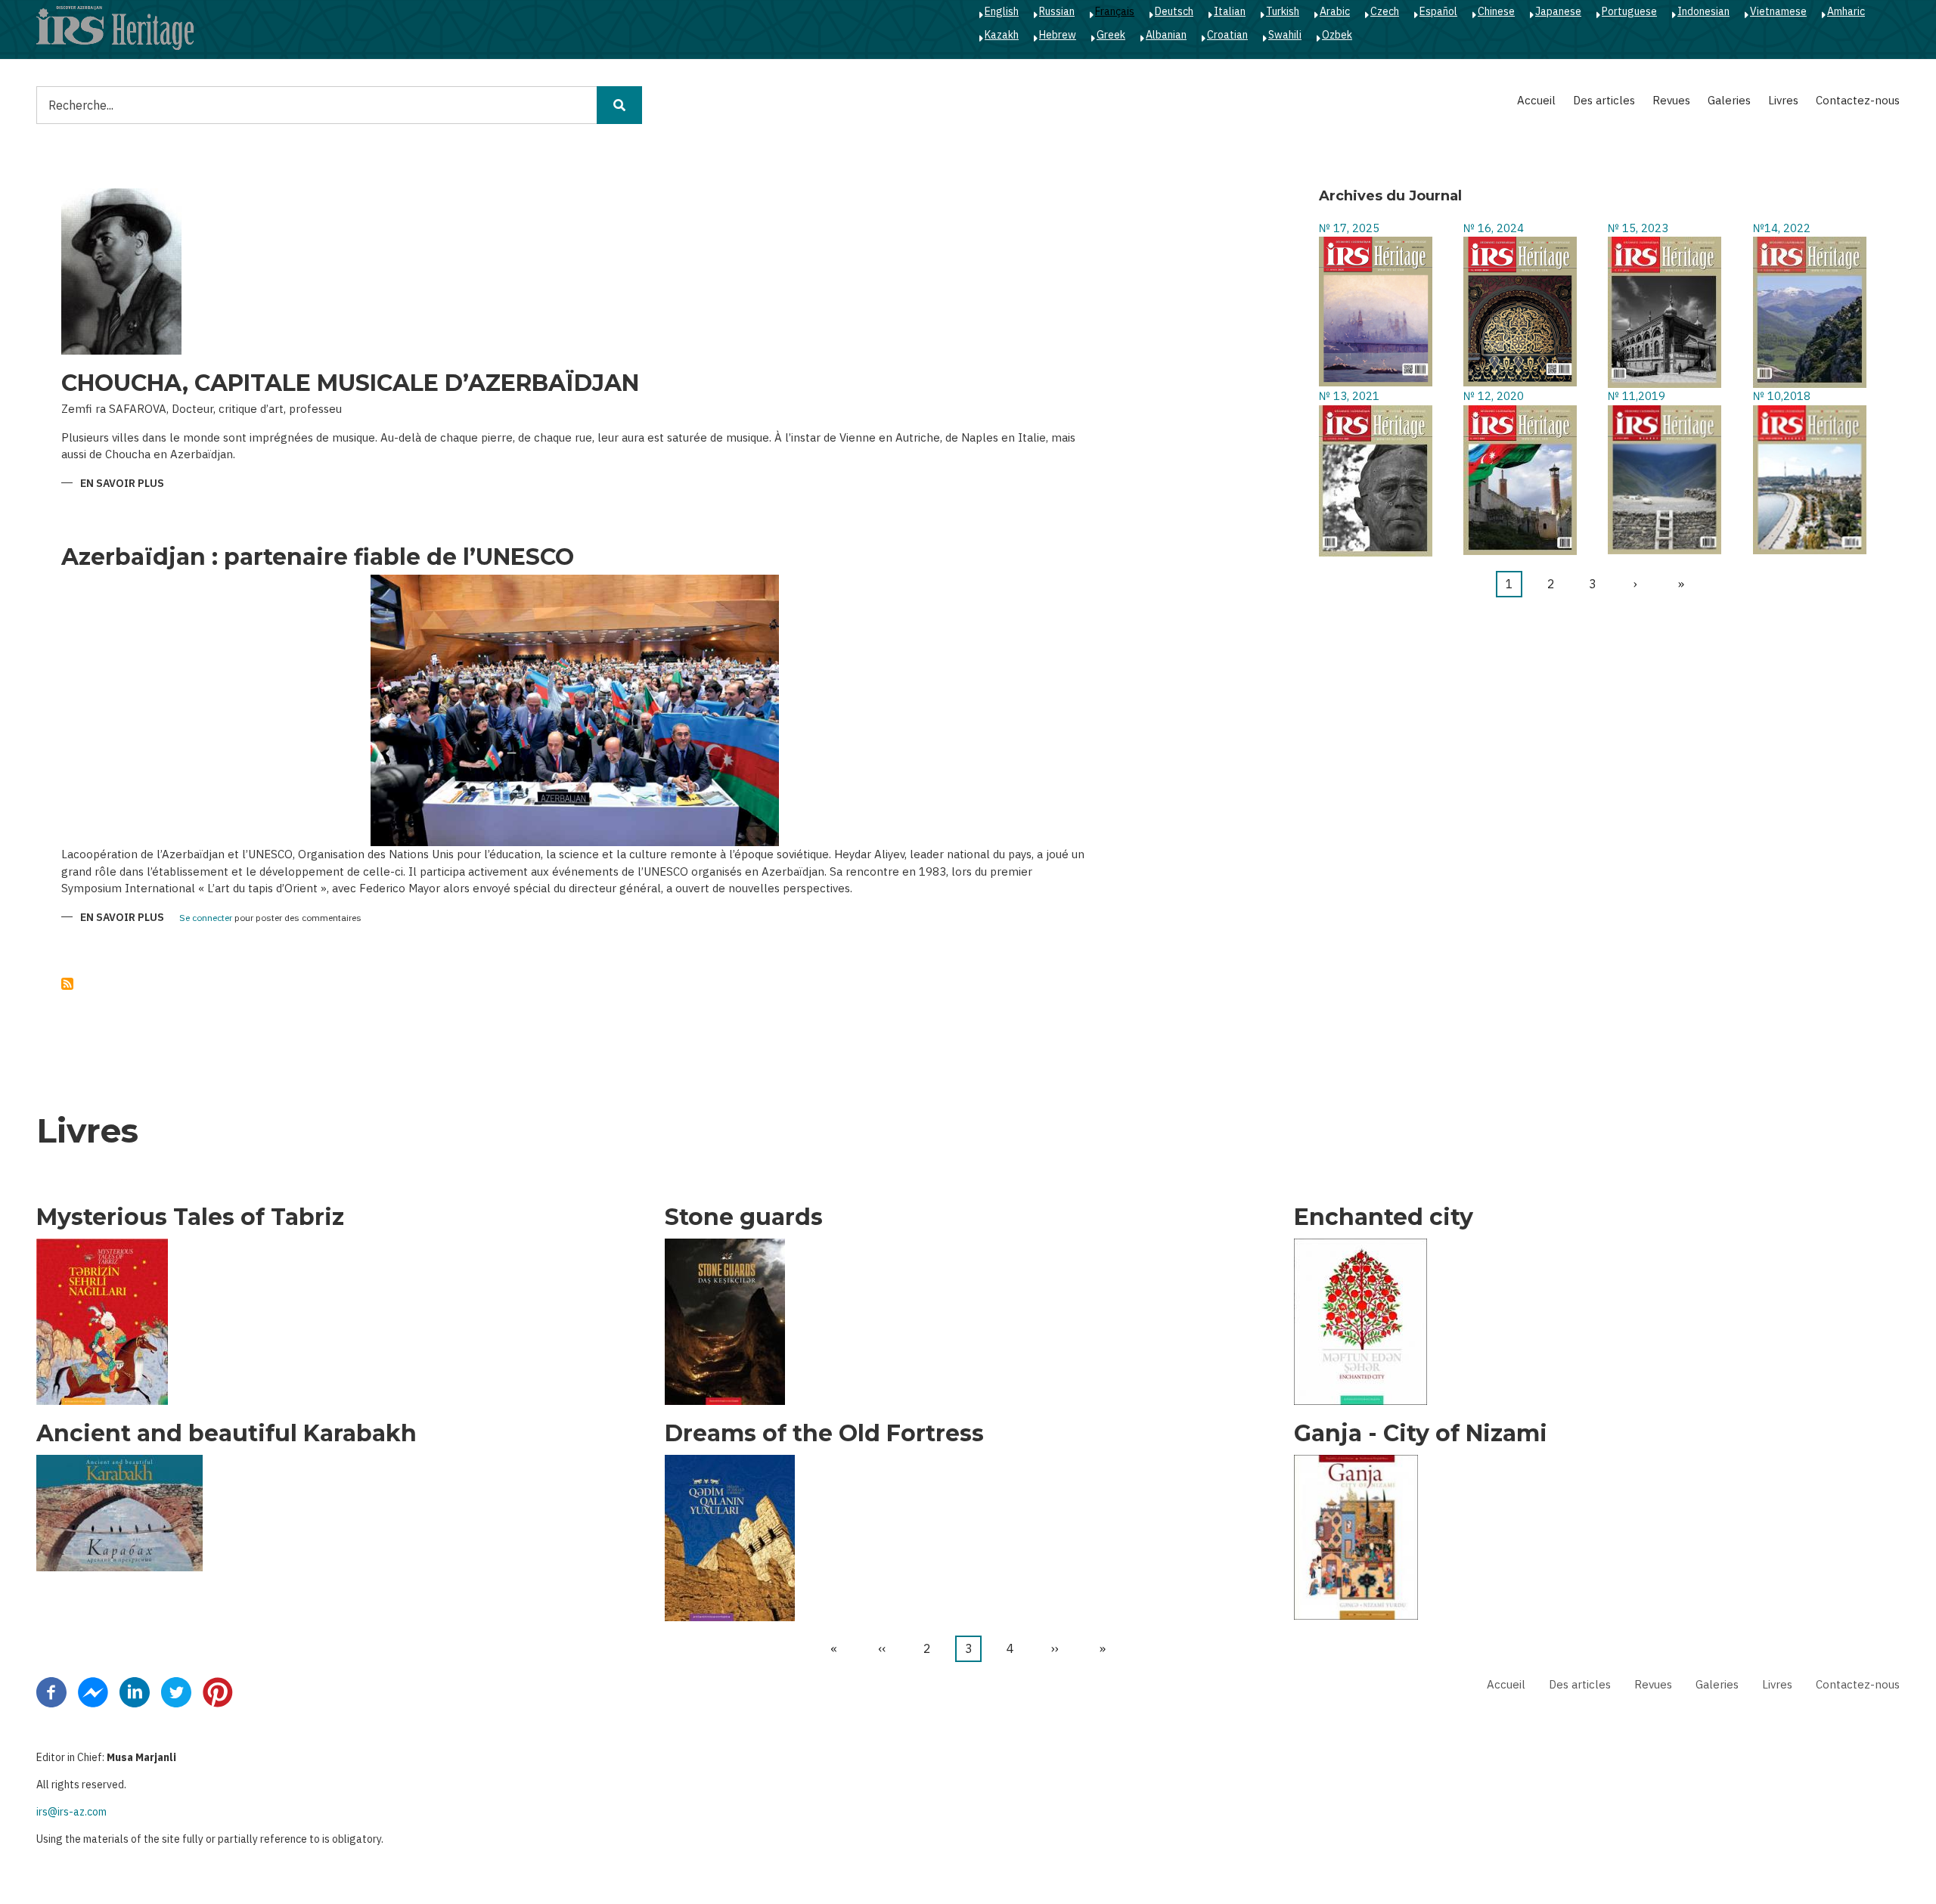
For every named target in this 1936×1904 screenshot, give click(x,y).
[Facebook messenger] (93, 1691)
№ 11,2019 (1637, 396)
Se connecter (206, 918)
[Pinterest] (218, 1691)
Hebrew (1058, 35)
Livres (1783, 100)
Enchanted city (1384, 1217)
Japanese (1558, 11)
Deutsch (1174, 11)
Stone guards (744, 1217)
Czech (1385, 11)
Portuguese (1629, 11)
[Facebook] (51, 1691)
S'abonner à (67, 984)
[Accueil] (115, 27)
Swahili (1285, 35)
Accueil (1536, 100)
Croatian (1227, 35)
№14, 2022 (1782, 228)
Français (1115, 11)
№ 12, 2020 (1494, 396)
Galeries (1729, 100)
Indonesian (1703, 11)
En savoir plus (122, 484)
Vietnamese (1778, 11)
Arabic (1335, 11)
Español (1438, 11)
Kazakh (1002, 35)
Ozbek (1337, 35)
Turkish (1283, 11)
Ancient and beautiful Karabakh (226, 1434)
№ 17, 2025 (1349, 228)
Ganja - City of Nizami (1421, 1434)
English (1002, 11)
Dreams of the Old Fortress (824, 1434)
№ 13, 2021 (1349, 396)
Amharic (1846, 11)
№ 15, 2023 (1638, 228)
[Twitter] (176, 1691)
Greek (1111, 35)
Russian (1057, 11)
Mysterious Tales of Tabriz (190, 1217)
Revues (1671, 100)
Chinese (1496, 11)
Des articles (1604, 100)
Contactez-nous (1858, 100)
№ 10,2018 (1782, 396)
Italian (1230, 11)
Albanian (1166, 35)
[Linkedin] (135, 1691)
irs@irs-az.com (71, 1812)
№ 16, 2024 (1494, 228)
